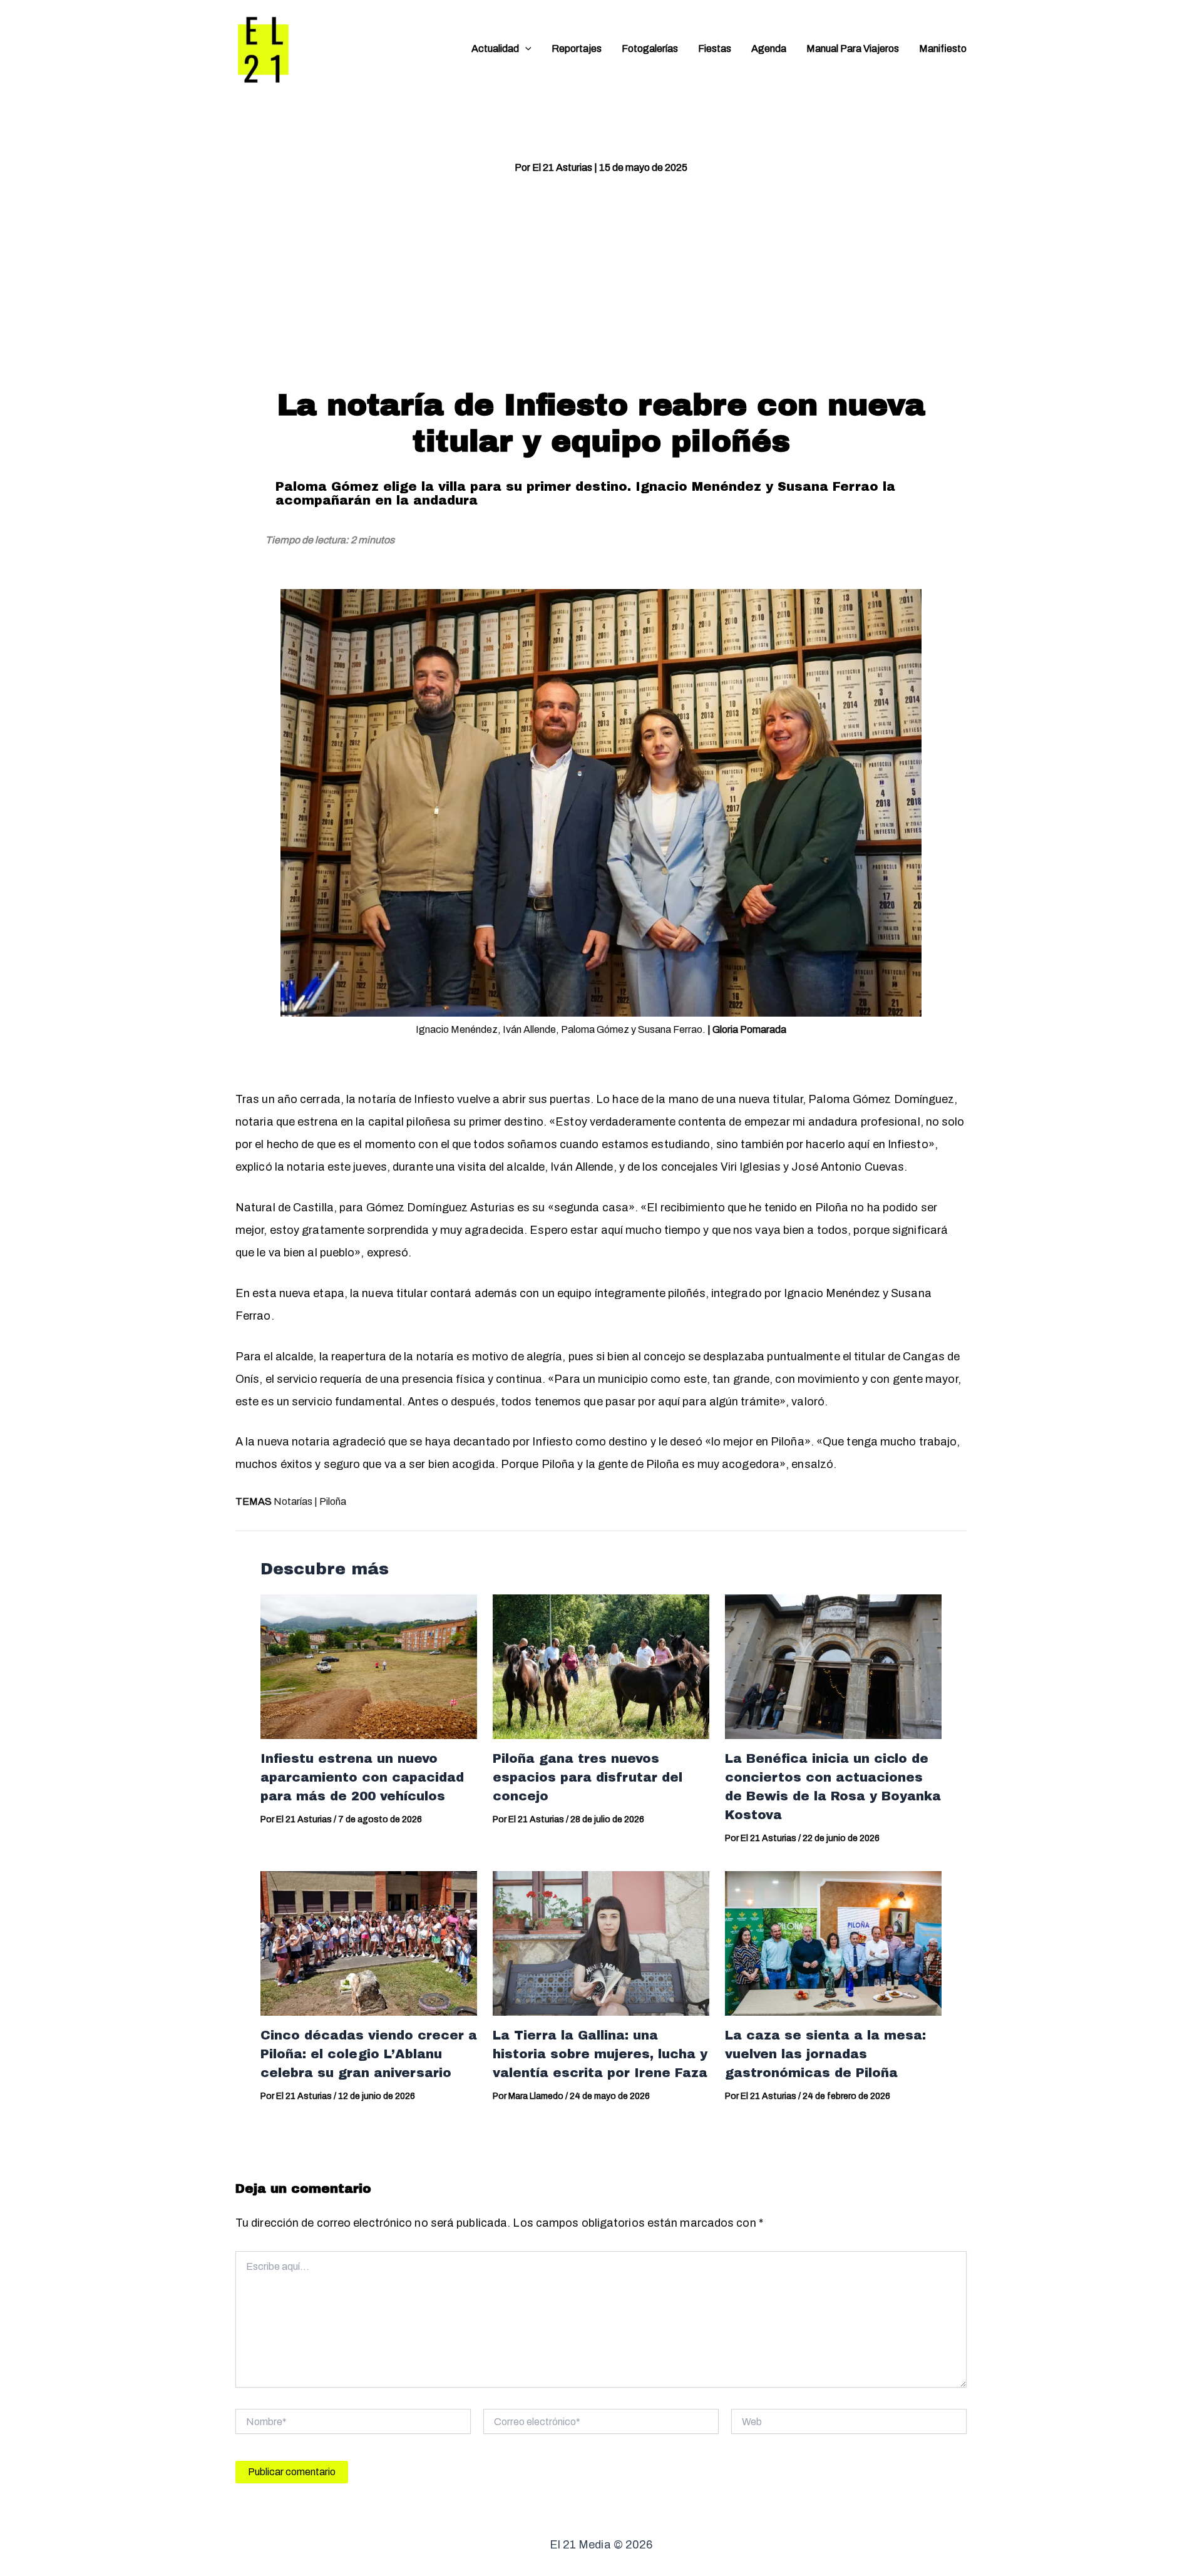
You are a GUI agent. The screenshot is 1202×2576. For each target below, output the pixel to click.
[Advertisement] (601, 281)
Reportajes (577, 49)
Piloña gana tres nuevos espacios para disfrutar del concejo (588, 1777)
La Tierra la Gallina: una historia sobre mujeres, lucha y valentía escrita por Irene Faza (600, 2054)
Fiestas (715, 49)
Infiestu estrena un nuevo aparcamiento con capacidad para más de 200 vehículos (362, 1777)
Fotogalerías (650, 49)
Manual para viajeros (853, 49)
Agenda (769, 49)
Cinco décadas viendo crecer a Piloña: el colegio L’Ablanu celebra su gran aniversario (369, 2054)
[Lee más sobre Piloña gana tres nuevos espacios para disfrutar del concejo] (601, 1666)
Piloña (333, 1501)
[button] (525, 49)
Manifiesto (943, 49)
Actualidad (495, 49)
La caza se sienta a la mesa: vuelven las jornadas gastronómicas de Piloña (825, 2054)
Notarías (293, 1501)
